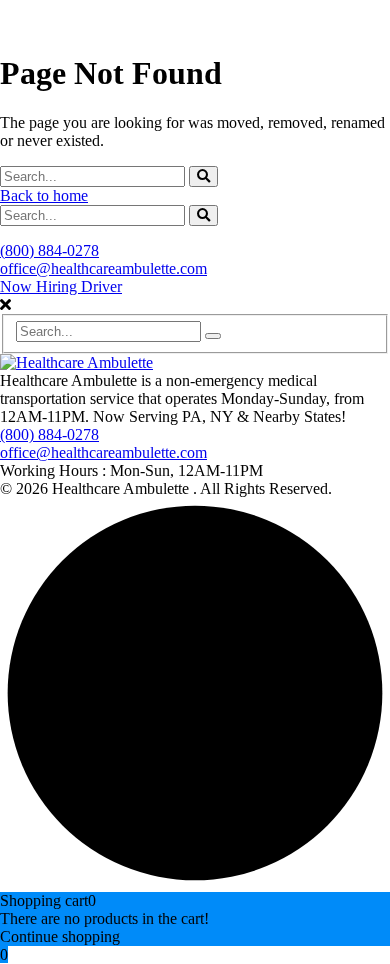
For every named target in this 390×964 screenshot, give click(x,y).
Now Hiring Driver (61, 286)
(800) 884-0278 (49, 250)
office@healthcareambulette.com (103, 268)
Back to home (44, 195)
